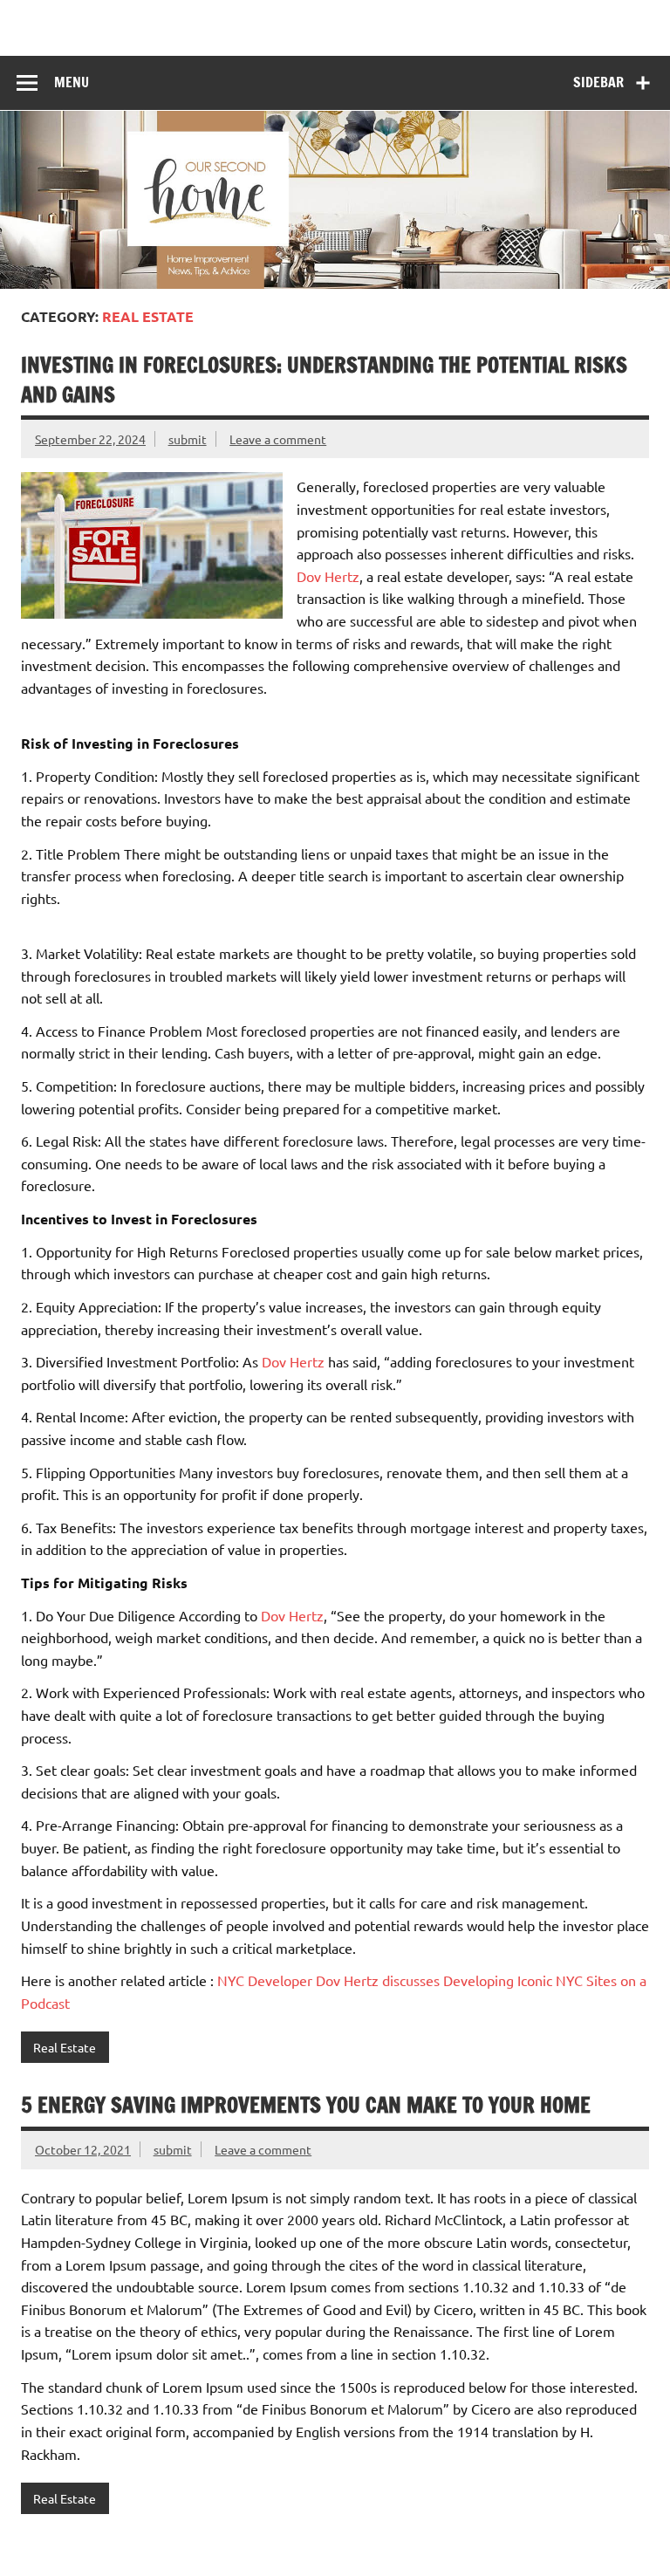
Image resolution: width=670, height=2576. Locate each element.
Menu (72, 82)
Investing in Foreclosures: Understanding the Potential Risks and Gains (324, 380)
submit (188, 439)
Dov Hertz (328, 576)
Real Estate (65, 2047)
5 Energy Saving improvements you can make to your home (306, 2105)
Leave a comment (278, 439)
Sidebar (598, 82)
